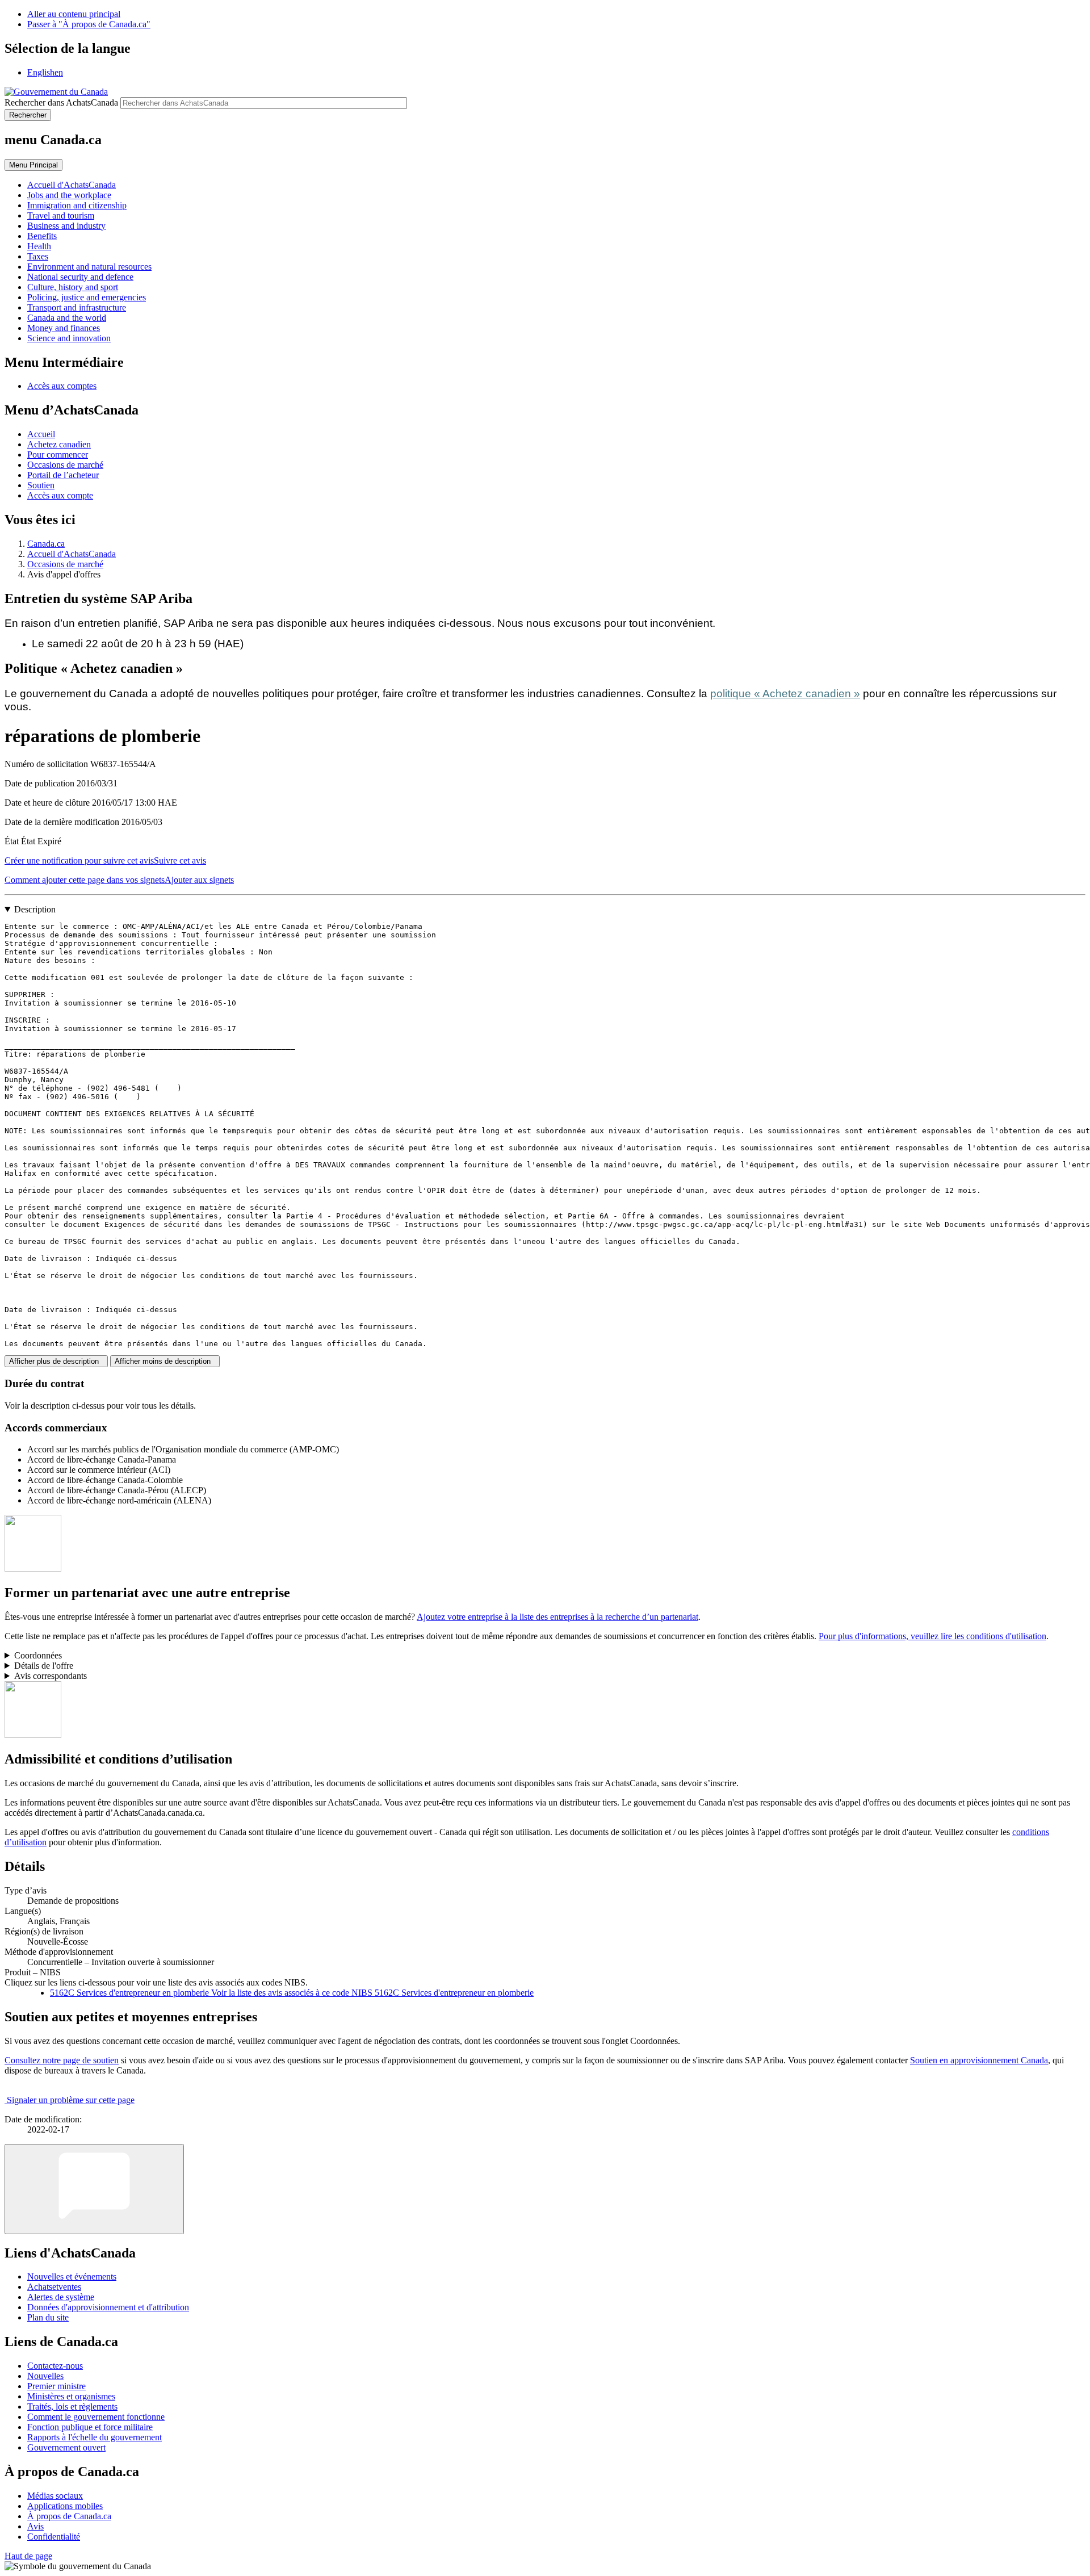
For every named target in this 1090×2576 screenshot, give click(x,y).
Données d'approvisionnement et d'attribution (108, 2307)
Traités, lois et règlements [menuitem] (72, 2407)
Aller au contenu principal (74, 14)
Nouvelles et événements (72, 2276)
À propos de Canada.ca (69, 2516)
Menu (33, 165)
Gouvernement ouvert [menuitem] (66, 2447)
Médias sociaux (55, 2496)
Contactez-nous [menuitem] (55, 2366)
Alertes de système (61, 2297)
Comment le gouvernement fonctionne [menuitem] (96, 2417)
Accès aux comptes (62, 386)
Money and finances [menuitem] (64, 328)
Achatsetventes (54, 2287)
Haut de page (28, 2556)
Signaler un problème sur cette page (71, 2100)
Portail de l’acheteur (63, 475)
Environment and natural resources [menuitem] (89, 267)
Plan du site (48, 2317)
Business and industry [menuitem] (66, 226)
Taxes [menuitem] (38, 256)
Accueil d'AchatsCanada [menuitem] (72, 185)
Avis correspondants (51, 1676)
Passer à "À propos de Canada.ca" (89, 24)
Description (35, 909)
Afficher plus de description (56, 1361)
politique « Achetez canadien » (785, 694)
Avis (35, 2526)
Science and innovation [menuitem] (69, 338)
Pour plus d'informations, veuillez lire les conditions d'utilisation (932, 1636)
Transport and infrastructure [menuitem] (77, 307)
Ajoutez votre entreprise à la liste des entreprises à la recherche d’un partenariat (557, 1617)
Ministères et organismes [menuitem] (71, 2396)
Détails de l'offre (44, 1666)
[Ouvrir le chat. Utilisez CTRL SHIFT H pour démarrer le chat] (94, 2189)
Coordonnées (38, 1655)
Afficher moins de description (165, 1361)
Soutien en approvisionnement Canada (979, 2060)
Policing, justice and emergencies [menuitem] (87, 297)
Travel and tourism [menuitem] (61, 215)
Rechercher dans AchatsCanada (61, 102)
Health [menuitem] (39, 246)
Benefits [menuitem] (42, 236)
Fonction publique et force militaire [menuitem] (90, 2427)
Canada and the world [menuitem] (67, 318)
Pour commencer (58, 455)
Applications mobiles (65, 2506)
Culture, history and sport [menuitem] (73, 287)
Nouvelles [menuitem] (45, 2376)
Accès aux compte (60, 495)
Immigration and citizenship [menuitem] (77, 205)
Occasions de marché (65, 465)
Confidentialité (54, 2537)
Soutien (41, 485)
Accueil (41, 434)
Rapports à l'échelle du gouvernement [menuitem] (95, 2437)
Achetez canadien (59, 444)
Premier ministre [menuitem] (56, 2386)
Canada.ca (46, 544)
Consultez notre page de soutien (62, 2060)
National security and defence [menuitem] (80, 277)
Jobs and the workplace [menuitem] (69, 195)
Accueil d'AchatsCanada (72, 554)
